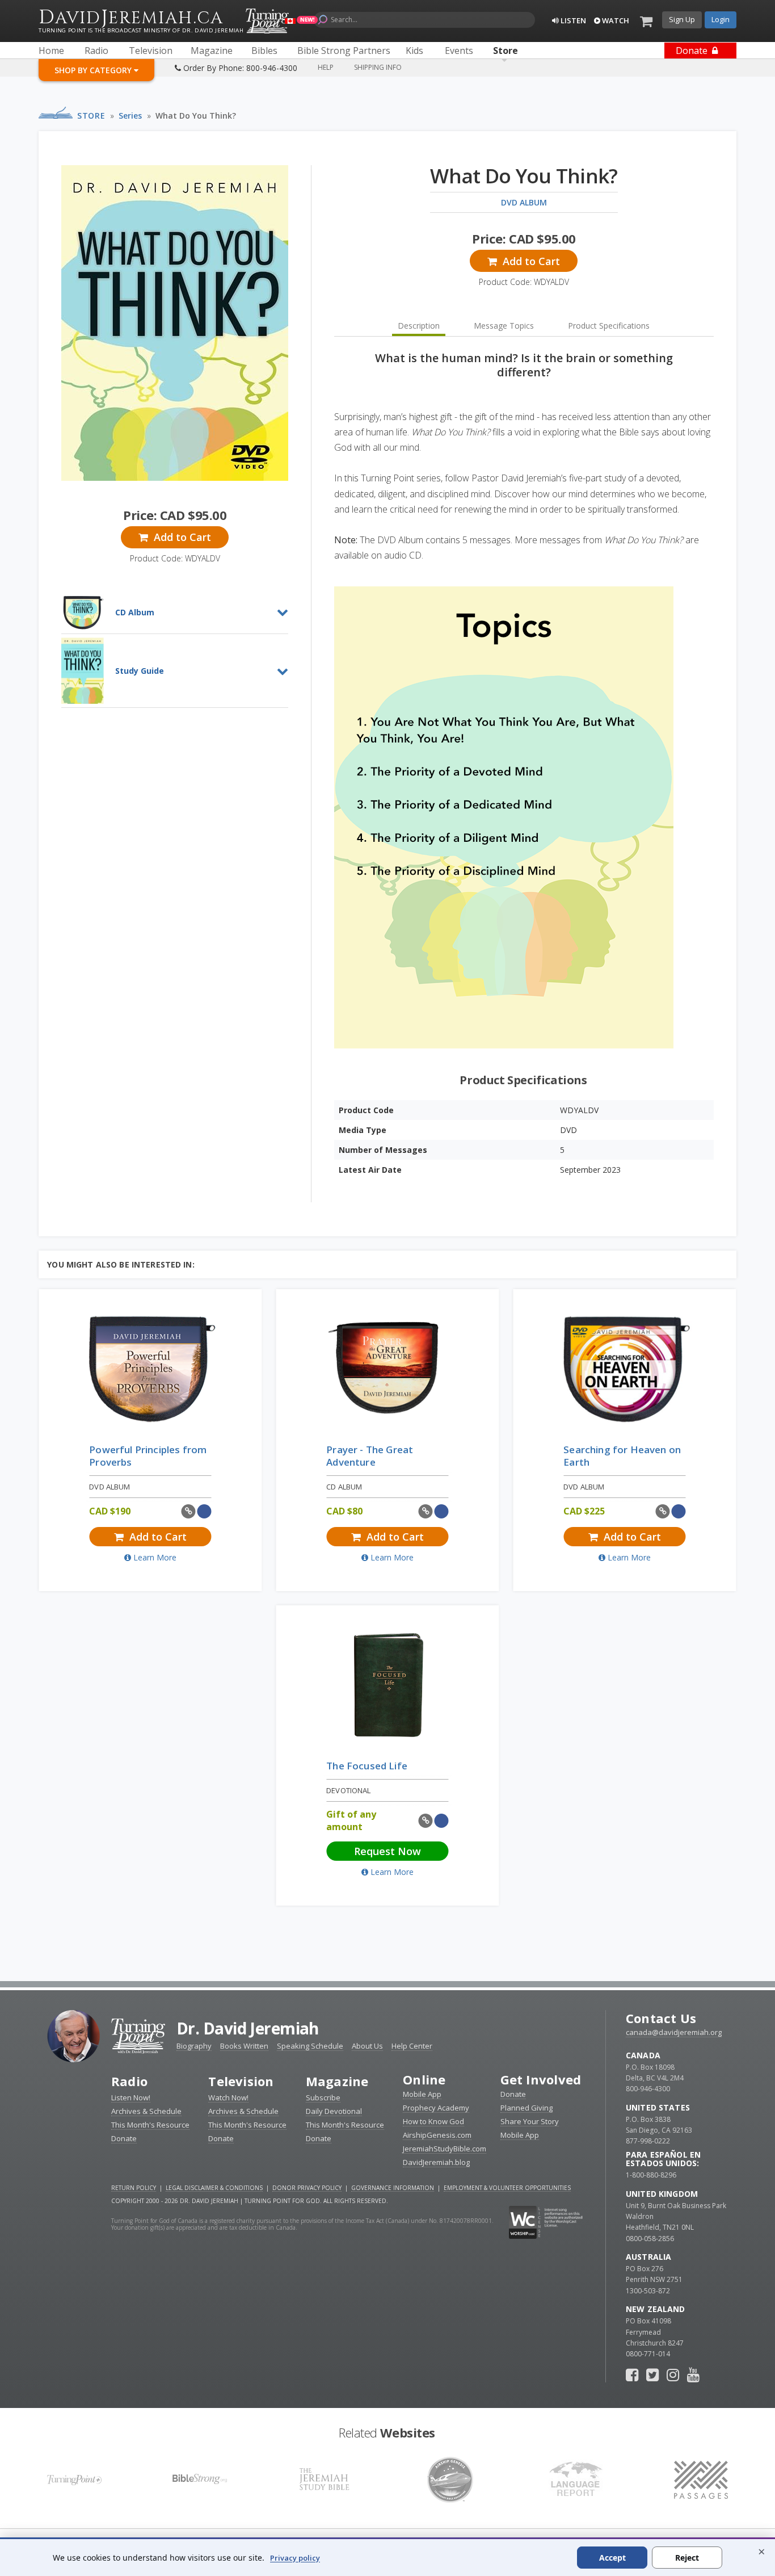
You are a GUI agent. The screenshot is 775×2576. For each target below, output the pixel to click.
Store (91, 116)
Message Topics (504, 326)
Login (721, 19)
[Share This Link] (189, 1511)
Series (130, 116)
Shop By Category (94, 70)
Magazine (337, 2081)
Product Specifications (609, 326)
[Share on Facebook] (204, 1511)
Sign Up (682, 19)
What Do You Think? (196, 116)
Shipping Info (378, 67)
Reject (687, 2558)
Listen (572, 20)
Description (419, 326)
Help (326, 67)
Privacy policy (295, 2558)
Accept (612, 2558)
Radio (129, 2081)
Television (241, 2081)
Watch (615, 20)
